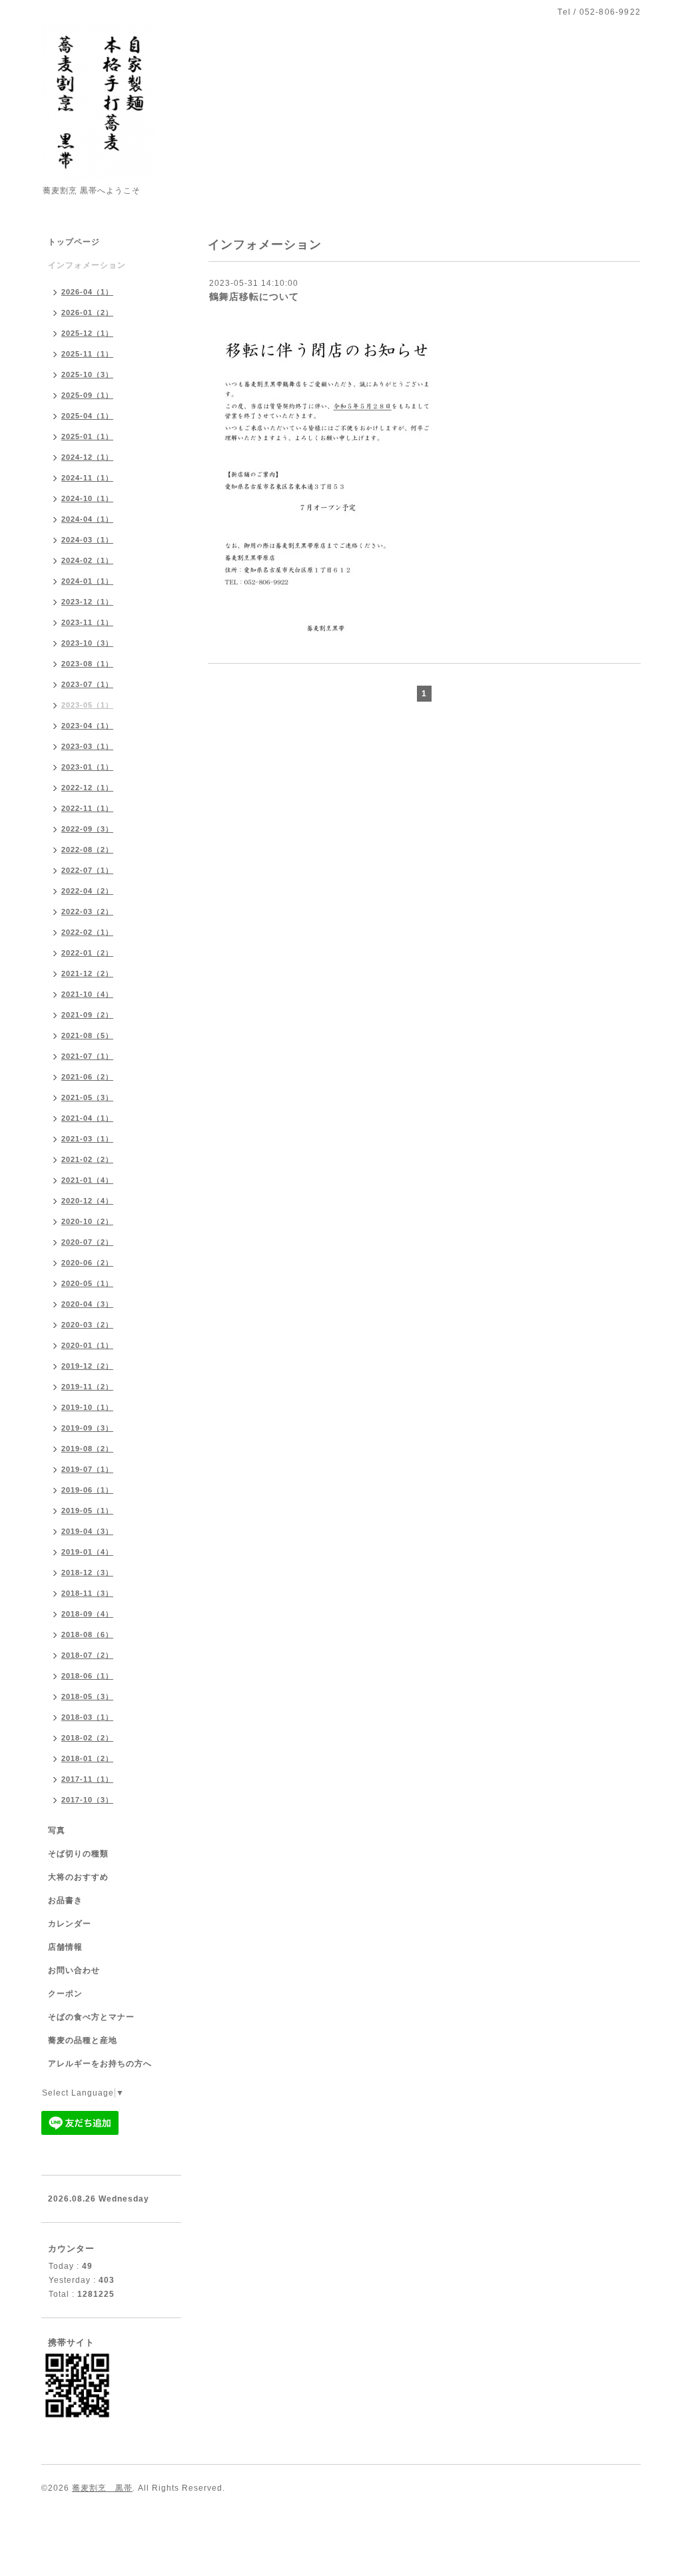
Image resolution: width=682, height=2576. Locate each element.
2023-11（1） (87, 622)
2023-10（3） (87, 643)
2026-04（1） (87, 292)
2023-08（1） (87, 664)
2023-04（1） (87, 726)
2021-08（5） (87, 1035)
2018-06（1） (87, 1676)
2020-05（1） (87, 1283)
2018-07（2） (87, 1655)
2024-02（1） (87, 560)
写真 (57, 1830)
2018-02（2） (87, 1738)
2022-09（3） (87, 829)
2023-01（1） (87, 767)
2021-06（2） (87, 1077)
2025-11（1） (87, 354)
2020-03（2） (87, 1325)
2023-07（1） (87, 684)
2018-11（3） (87, 1593)
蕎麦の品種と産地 (83, 2040)
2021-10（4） (87, 994)
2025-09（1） (87, 395)
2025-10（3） (87, 374)
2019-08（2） (87, 1449)
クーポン (65, 1994)
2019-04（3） (87, 1531)
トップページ (74, 242)
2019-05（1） (87, 1511)
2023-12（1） (87, 602)
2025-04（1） (87, 416)
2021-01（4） (87, 1180)
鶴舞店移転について (254, 297)
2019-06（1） (87, 1490)
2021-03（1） (87, 1139)
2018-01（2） (87, 1758)
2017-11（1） (87, 1779)
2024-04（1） (87, 519)
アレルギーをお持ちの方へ (100, 2064)
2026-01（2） (87, 313)
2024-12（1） (87, 457)
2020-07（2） (87, 1242)
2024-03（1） (87, 540)
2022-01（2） (87, 953)
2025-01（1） (87, 436)
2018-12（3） (87, 1573)
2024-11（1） (87, 478)
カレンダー (70, 1924)
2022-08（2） (87, 850)
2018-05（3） (87, 1696)
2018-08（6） (87, 1634)
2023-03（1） (87, 746)
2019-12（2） (87, 1366)
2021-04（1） (87, 1118)
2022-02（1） (87, 932)
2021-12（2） (87, 973)
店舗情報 (65, 1947)
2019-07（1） (87, 1469)
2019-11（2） (87, 1387)
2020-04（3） (87, 1304)
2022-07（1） (87, 870)
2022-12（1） (87, 788)
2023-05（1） (87, 705)
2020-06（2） (87, 1263)
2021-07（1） (87, 1056)
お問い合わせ (74, 1970)
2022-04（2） (87, 891)
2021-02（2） (87, 1159)
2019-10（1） (87, 1407)
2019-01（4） (87, 1552)
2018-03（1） (87, 1717)
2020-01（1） (87, 1345)
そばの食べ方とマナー (91, 2017)
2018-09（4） (87, 1614)
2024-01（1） (87, 581)
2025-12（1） (87, 333)
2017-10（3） (87, 1800)
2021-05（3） (87, 1097)
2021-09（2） (87, 1015)
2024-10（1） (87, 498)
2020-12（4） (87, 1201)
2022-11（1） (87, 808)
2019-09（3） (87, 1428)
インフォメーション (87, 265)
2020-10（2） (87, 1221)
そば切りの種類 (78, 1854)
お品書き (65, 1900)
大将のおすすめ (78, 1877)
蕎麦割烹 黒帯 (102, 2488)
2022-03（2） (87, 912)
